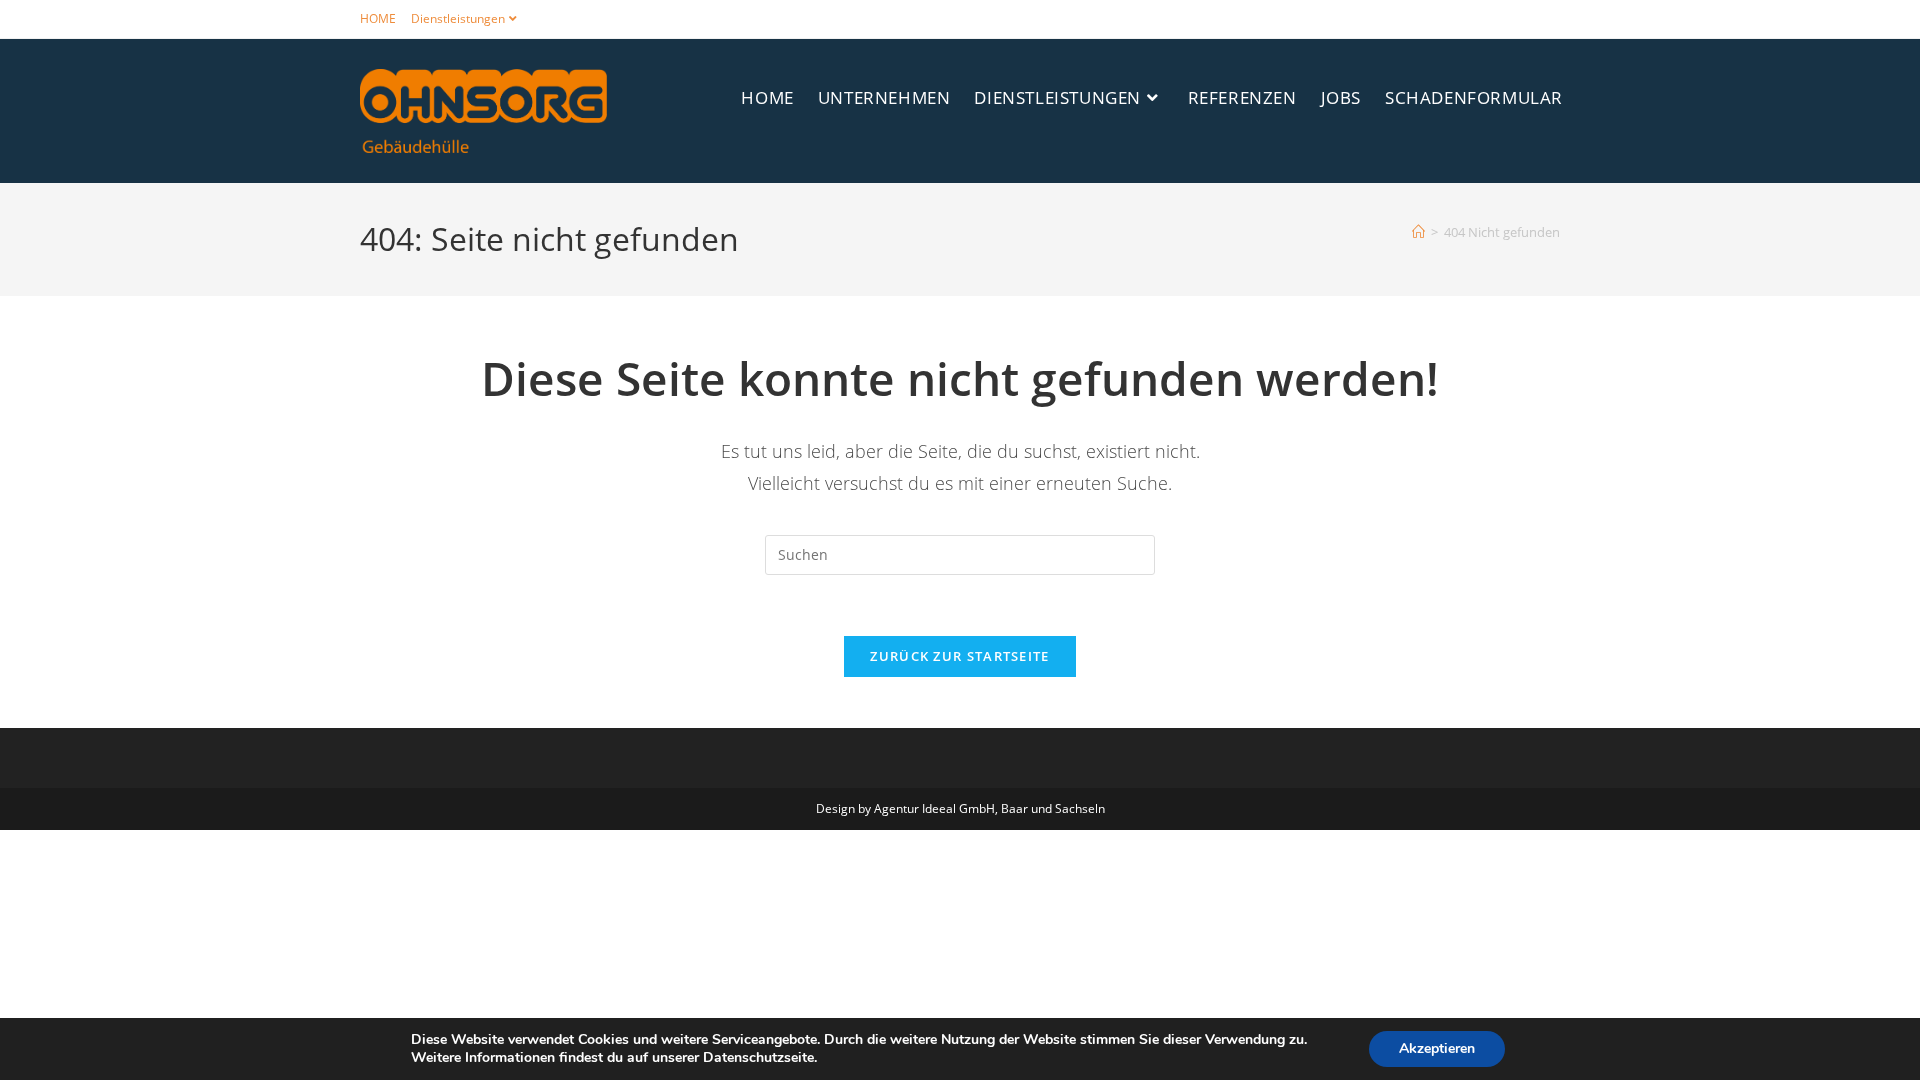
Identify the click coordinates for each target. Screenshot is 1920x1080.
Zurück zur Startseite (959, 656)
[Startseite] (1418, 232)
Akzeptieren (1437, 1048)
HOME (378, 18)
